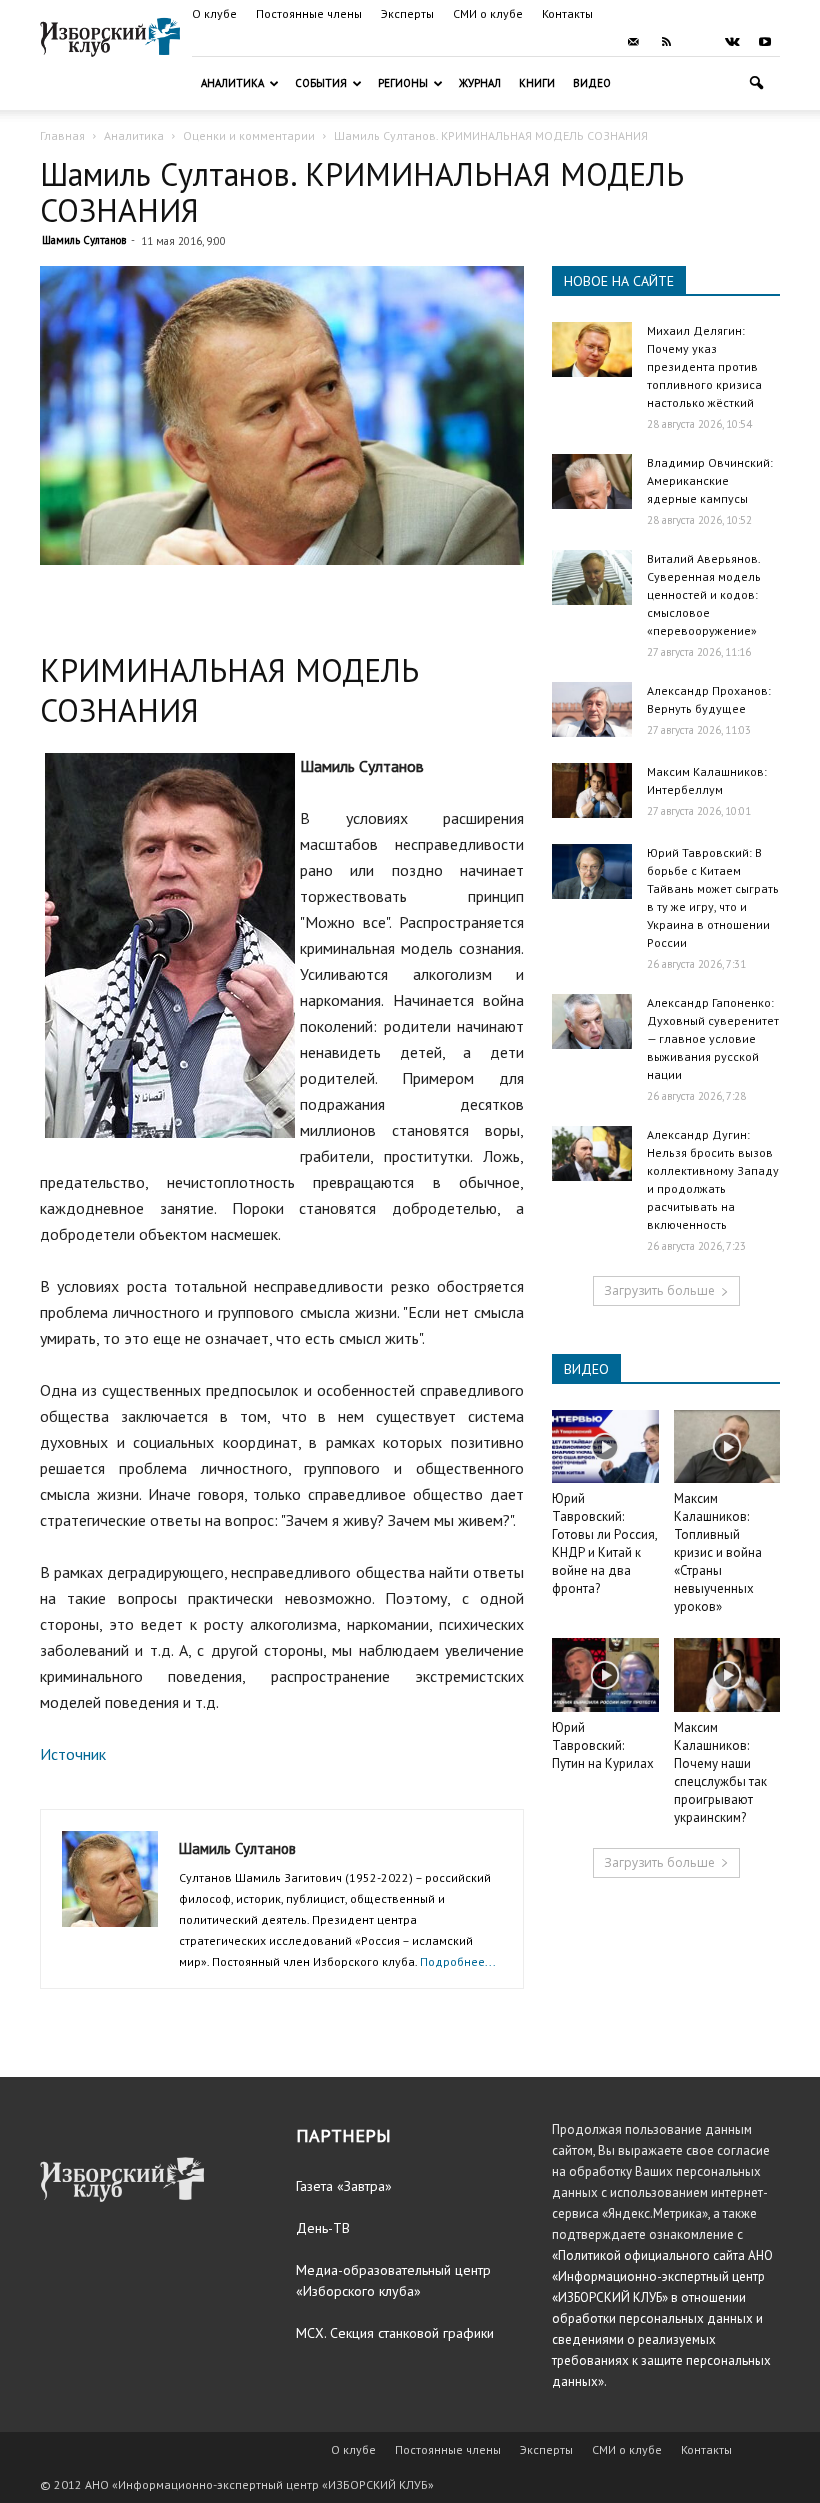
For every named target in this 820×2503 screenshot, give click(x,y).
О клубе (214, 13)
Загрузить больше (659, 1290)
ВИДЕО (586, 1369)
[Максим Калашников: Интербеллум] (592, 790)
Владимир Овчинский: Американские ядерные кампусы (710, 480)
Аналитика (232, 83)
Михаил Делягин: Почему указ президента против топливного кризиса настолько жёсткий (704, 366)
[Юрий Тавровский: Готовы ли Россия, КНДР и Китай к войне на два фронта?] (605, 1446)
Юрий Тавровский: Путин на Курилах (603, 1745)
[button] (756, 83)
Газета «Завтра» (344, 2186)
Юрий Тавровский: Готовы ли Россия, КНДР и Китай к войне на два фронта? (604, 1543)
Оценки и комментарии (249, 135)
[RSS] (666, 42)
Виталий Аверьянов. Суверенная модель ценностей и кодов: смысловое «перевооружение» (704, 594)
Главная (62, 135)
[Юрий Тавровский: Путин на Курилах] (605, 1674)
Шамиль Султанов (84, 240)
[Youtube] (765, 42)
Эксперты (407, 13)
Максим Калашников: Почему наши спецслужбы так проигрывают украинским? (720, 1772)
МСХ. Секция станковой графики (395, 2333)
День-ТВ (323, 2228)
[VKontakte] (732, 42)
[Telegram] (699, 42)
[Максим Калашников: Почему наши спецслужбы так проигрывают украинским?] (727, 1674)
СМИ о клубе (488, 13)
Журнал (480, 83)
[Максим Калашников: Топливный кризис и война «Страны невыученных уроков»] (727, 1446)
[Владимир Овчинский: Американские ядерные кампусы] (592, 481)
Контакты (567, 13)
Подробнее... (458, 1961)
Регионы (403, 83)
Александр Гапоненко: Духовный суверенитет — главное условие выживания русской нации (713, 1038)
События (321, 83)
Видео (592, 83)
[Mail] (633, 42)
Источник (73, 1754)
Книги (537, 83)
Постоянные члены (309, 13)
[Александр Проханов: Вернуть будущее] (592, 709)
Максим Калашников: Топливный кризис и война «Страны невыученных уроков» (718, 1552)
